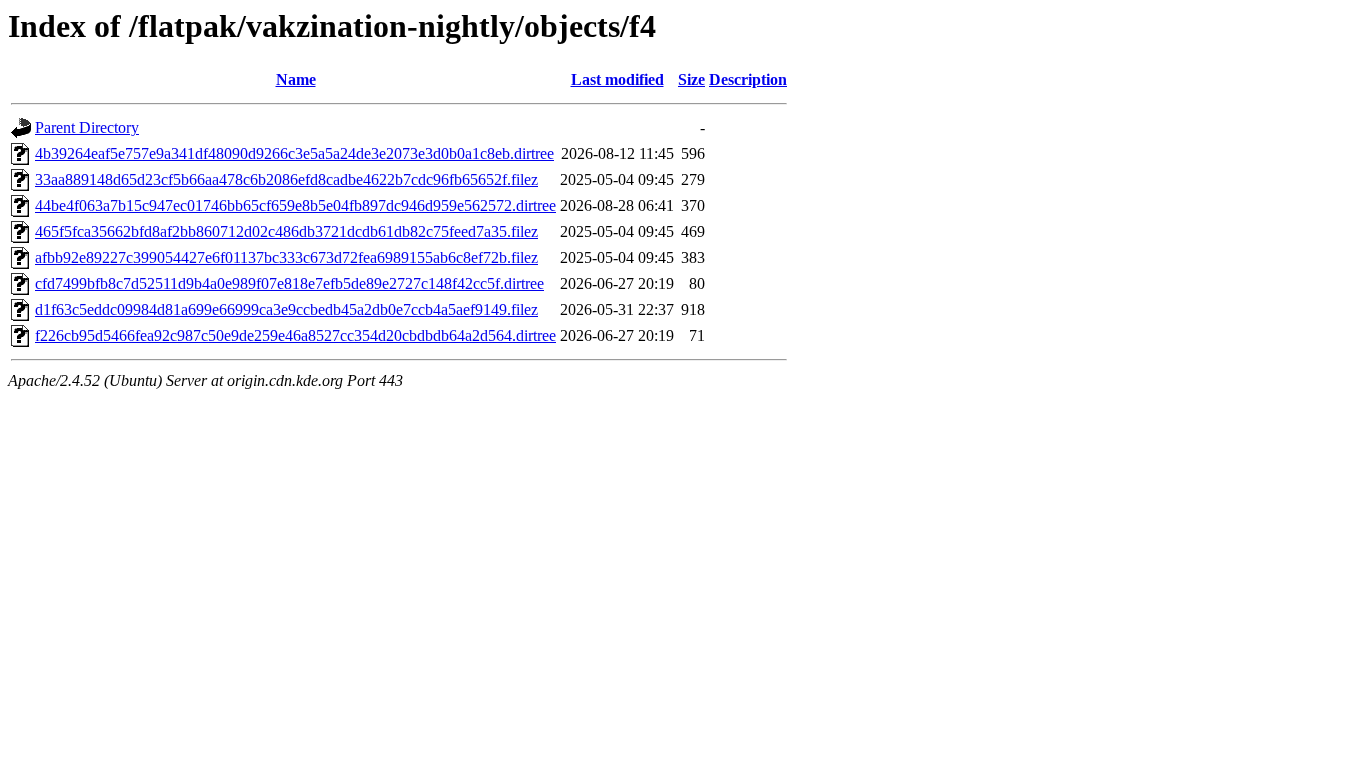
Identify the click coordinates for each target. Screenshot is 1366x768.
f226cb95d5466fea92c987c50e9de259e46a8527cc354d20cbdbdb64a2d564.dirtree (295, 335)
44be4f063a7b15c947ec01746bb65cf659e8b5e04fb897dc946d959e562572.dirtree (295, 205)
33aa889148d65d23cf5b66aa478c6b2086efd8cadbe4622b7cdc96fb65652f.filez (286, 179)
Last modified (617, 79)
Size (691, 79)
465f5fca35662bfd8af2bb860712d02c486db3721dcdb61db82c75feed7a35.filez (286, 231)
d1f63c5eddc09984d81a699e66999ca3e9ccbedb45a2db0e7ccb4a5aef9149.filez (286, 309)
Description (748, 79)
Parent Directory (87, 127)
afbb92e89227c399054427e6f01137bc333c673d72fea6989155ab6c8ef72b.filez (286, 257)
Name (296, 79)
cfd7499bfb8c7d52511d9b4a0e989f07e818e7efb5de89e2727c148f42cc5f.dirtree (289, 283)
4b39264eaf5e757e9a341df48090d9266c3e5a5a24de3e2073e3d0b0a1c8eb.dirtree (294, 153)
